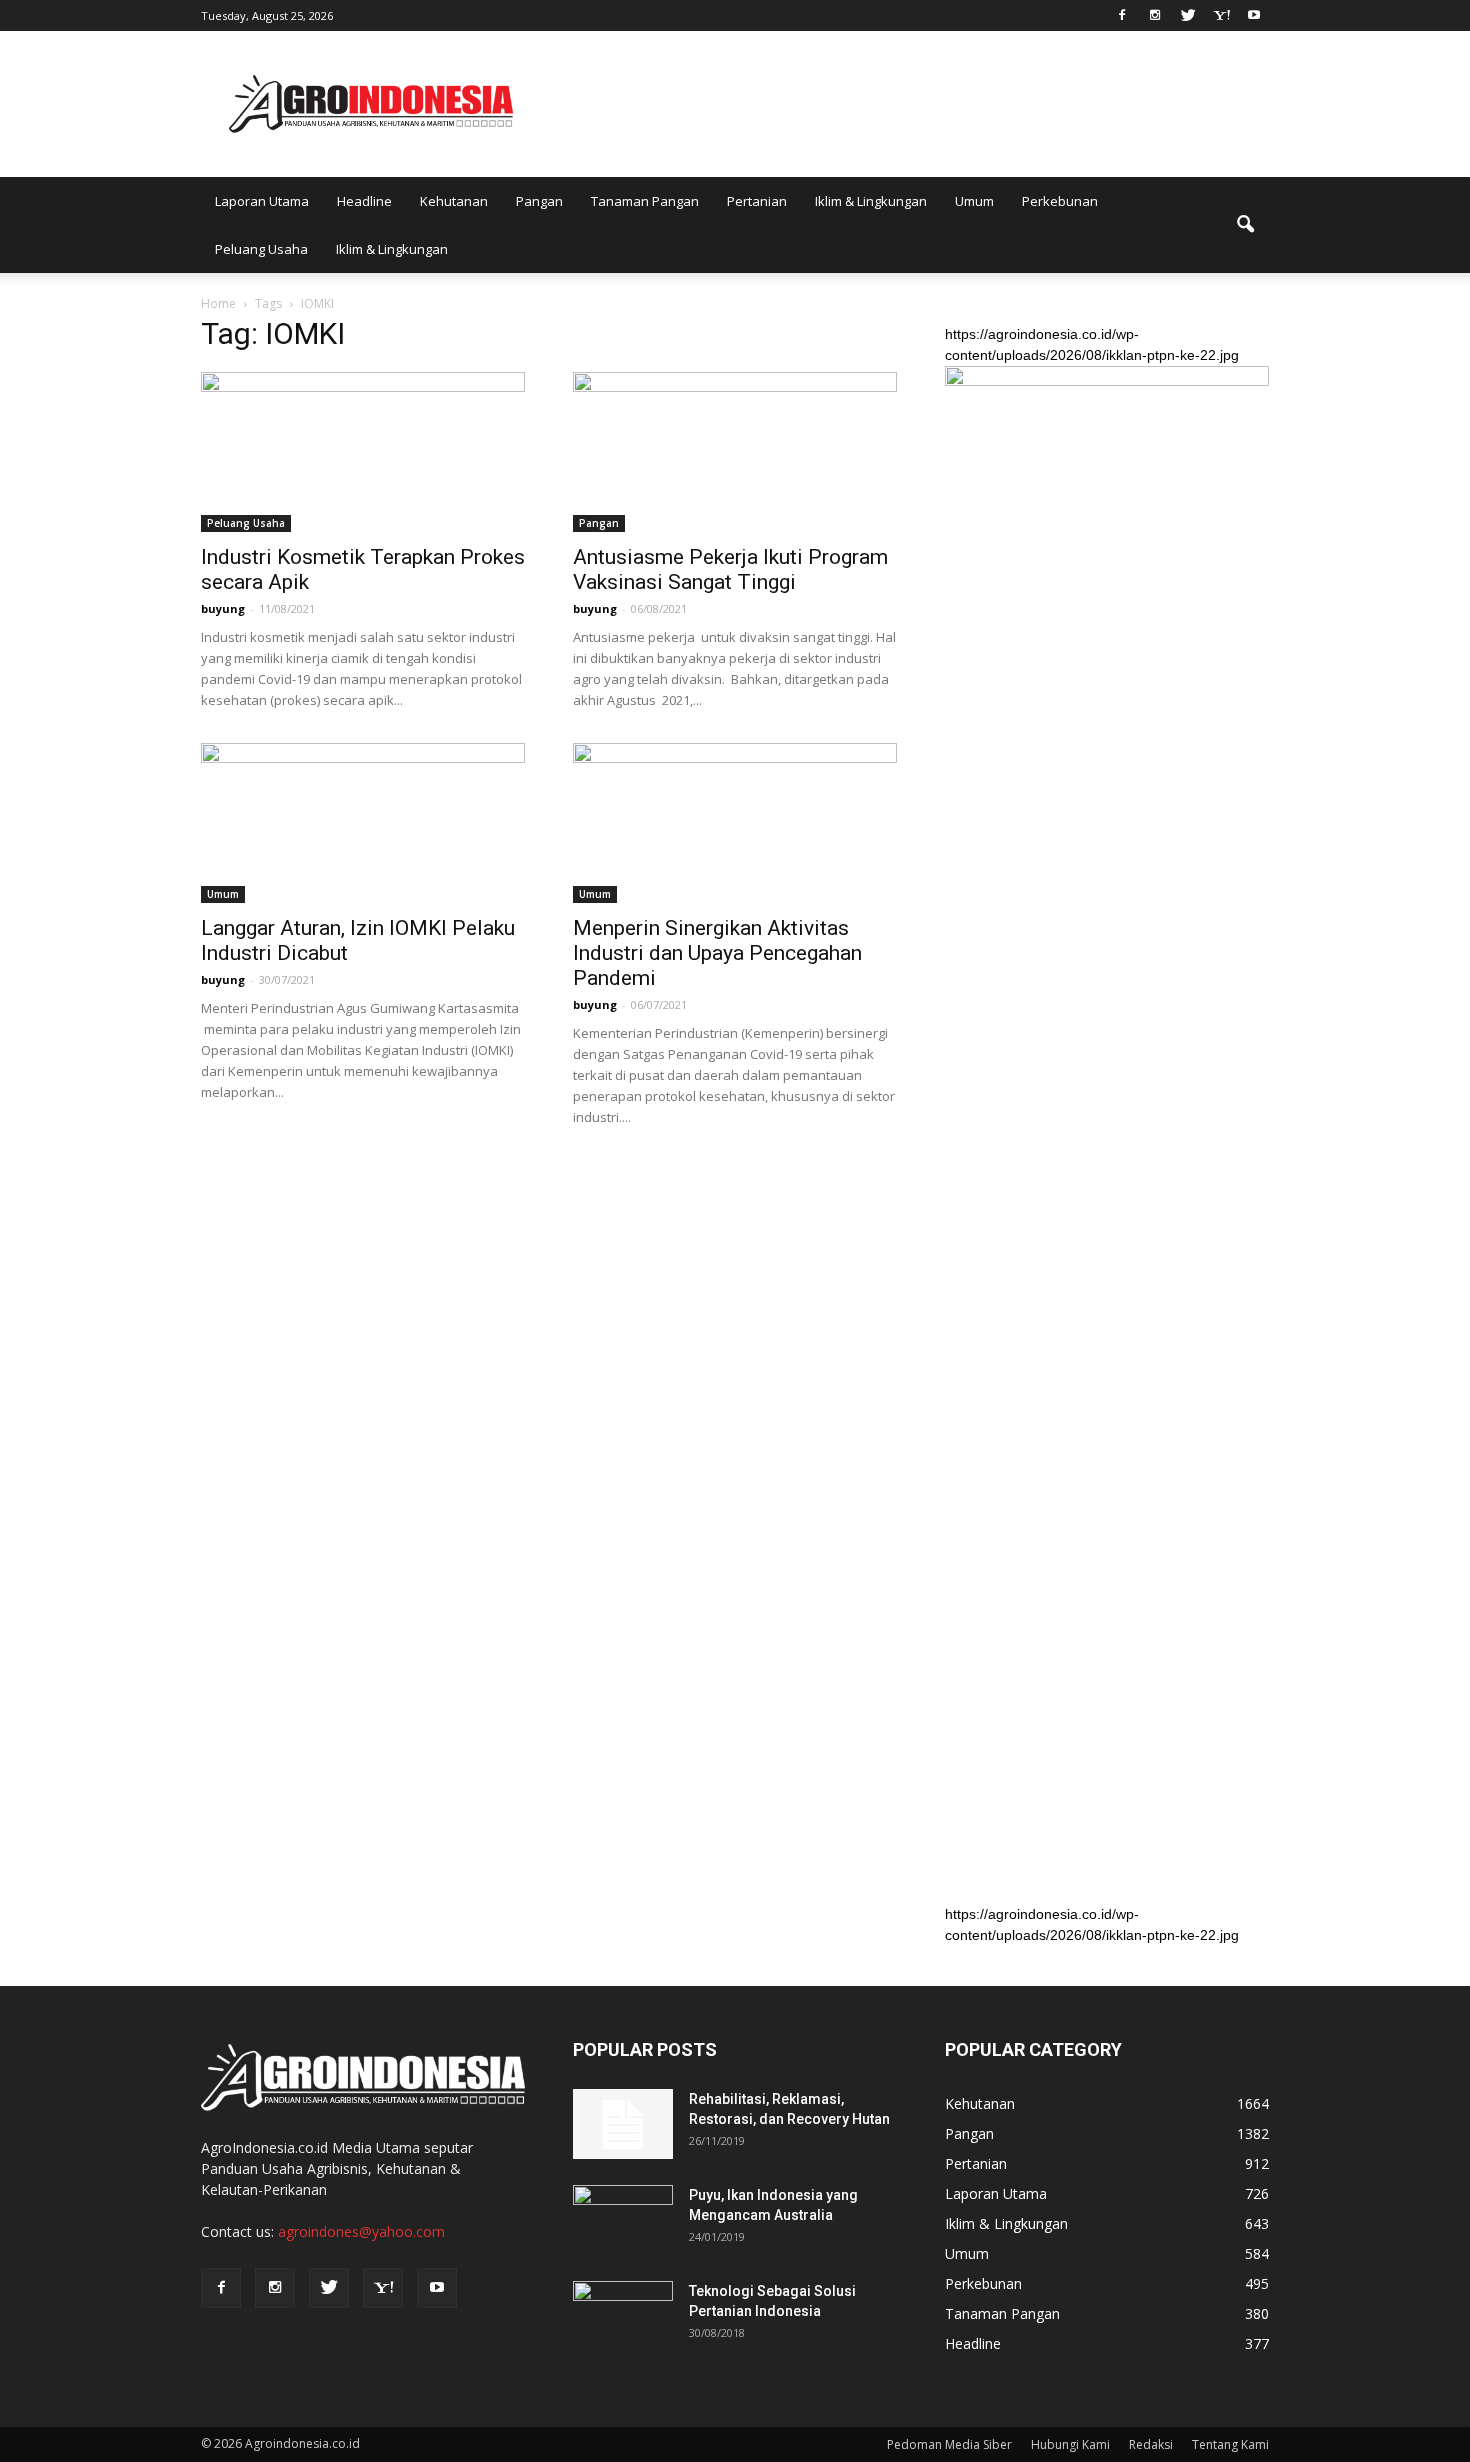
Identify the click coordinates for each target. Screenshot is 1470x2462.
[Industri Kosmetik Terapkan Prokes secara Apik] (363, 452)
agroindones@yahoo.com (361, 2231)
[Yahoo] (1221, 14)
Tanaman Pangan (645, 201)
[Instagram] (1155, 14)
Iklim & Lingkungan (871, 201)
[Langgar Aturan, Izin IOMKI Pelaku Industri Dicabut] (363, 823)
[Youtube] (1254, 14)
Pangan (539, 201)
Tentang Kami (1230, 2444)
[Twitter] (1188, 14)
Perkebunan (1060, 201)
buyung (223, 608)
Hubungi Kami (1070, 2444)
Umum (974, 201)
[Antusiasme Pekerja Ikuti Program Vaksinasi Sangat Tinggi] (735, 452)
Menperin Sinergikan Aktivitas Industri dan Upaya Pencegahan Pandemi (717, 953)
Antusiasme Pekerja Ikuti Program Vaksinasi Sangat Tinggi (730, 569)
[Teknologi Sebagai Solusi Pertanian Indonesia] (623, 2316)
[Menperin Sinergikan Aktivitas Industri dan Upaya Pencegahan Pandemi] (735, 823)
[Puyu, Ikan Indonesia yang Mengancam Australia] (623, 2220)
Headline (364, 201)
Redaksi (1151, 2444)
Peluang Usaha (261, 249)
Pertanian (757, 201)
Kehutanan (454, 201)
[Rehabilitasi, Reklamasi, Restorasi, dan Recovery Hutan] (623, 2124)
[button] (1245, 225)
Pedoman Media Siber (949, 2444)
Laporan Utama (262, 201)
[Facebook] (1122, 14)
